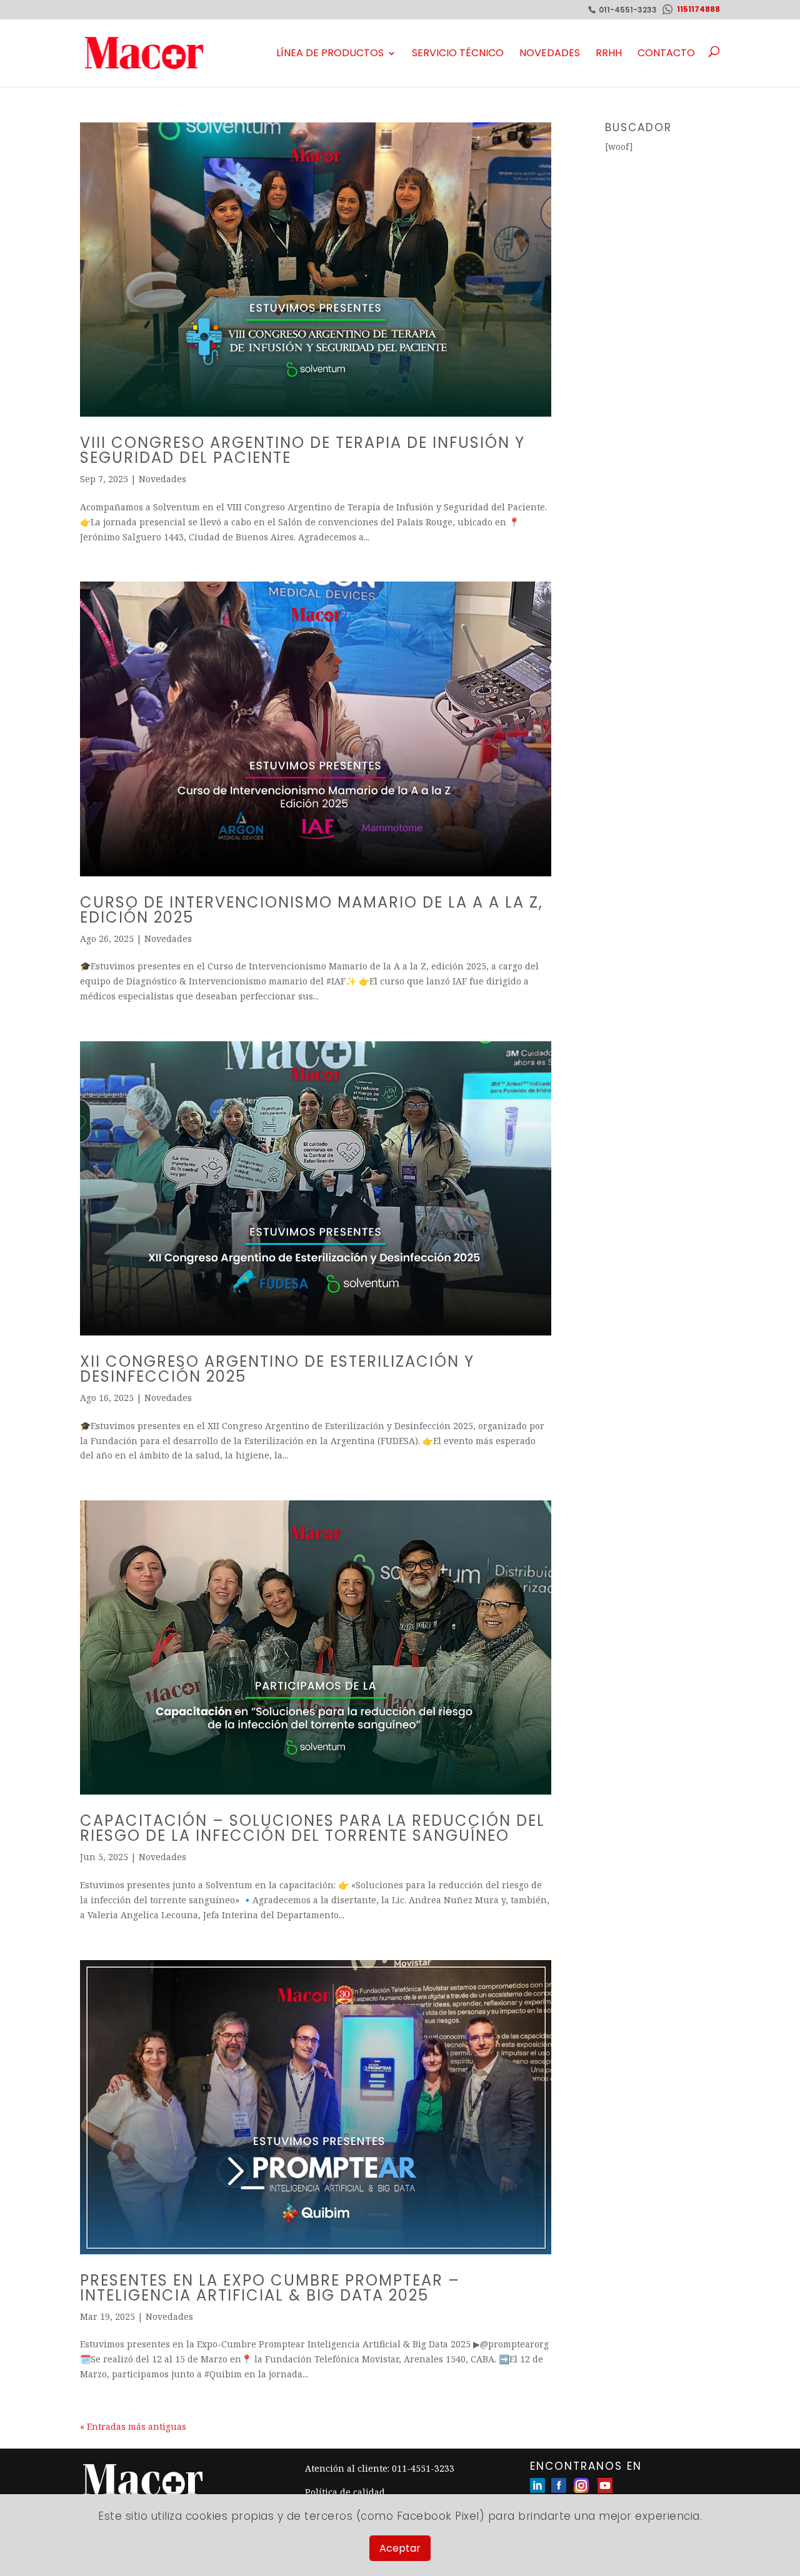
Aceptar (400, 2548)
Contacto (666, 53)
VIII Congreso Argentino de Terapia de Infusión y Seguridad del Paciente (302, 450)
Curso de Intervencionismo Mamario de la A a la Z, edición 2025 (312, 910)
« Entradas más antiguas (133, 2426)
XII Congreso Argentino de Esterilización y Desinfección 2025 (277, 1369)
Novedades (550, 53)
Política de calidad (345, 2492)
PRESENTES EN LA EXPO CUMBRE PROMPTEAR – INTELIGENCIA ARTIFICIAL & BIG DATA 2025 (270, 2288)
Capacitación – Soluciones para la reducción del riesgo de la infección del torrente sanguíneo (312, 1828)
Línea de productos (330, 53)
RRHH (609, 53)
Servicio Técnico (458, 53)
